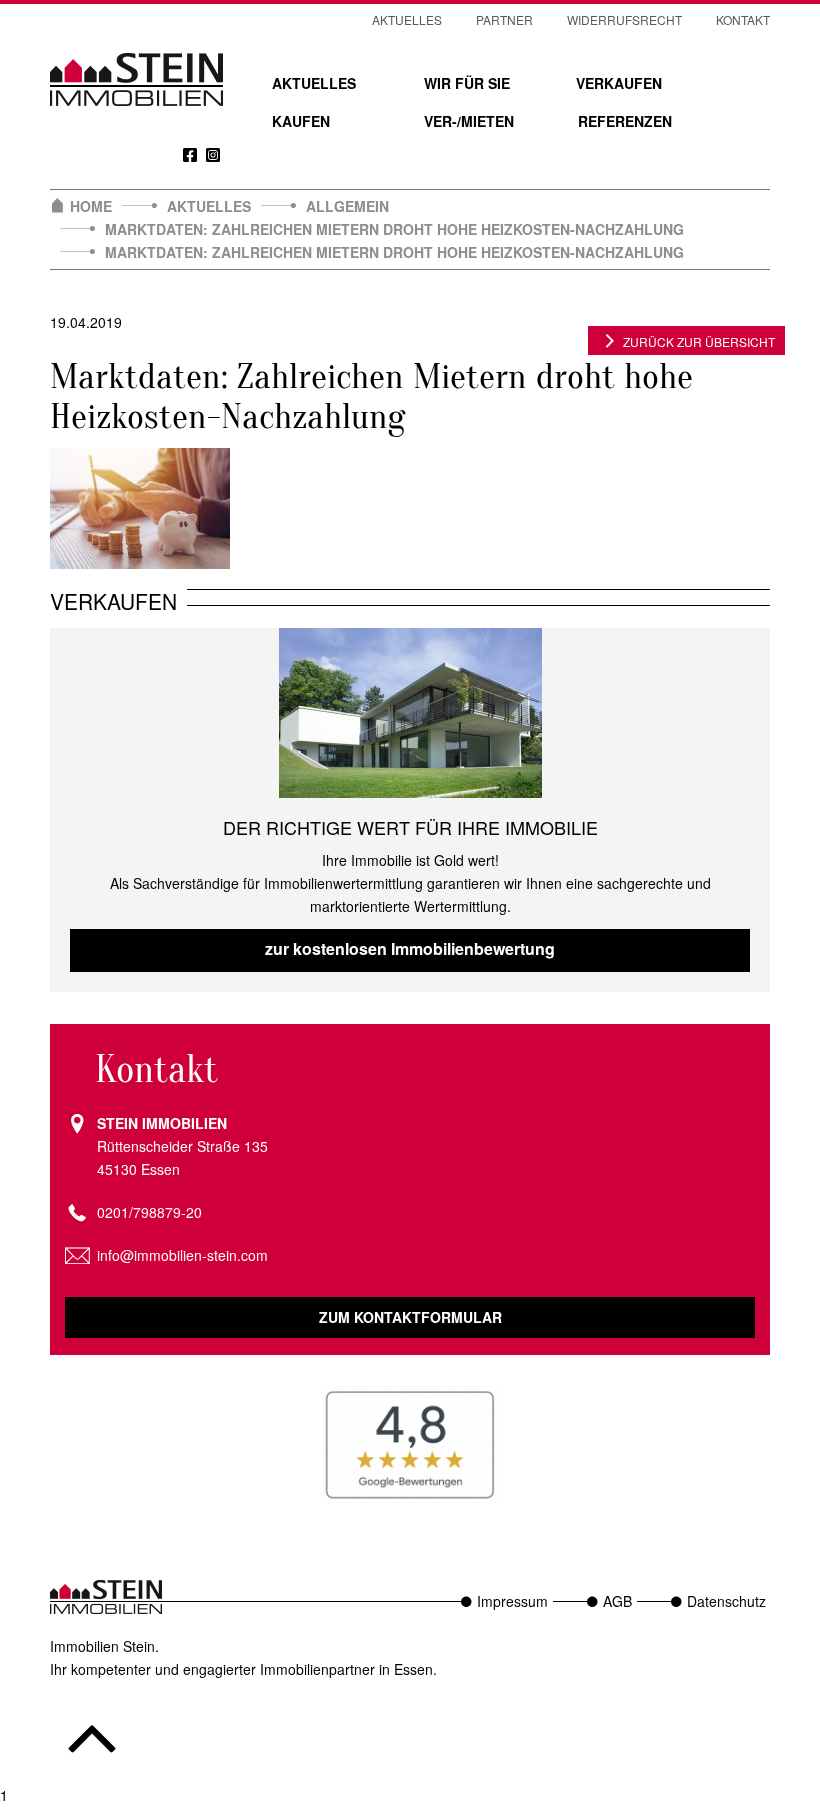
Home (91, 206)
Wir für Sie (467, 83)
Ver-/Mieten (469, 121)
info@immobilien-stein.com (182, 1255)
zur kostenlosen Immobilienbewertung (410, 948)
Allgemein (347, 206)
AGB (617, 1601)
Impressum (512, 1601)
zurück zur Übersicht (699, 341)
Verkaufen (619, 83)
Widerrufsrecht (624, 19)
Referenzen (625, 121)
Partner (504, 19)
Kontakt (743, 19)
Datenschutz (726, 1601)
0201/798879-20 (149, 1212)
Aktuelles (314, 83)
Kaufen (301, 121)
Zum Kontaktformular (410, 1317)
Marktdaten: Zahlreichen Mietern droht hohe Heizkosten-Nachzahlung (394, 229)
